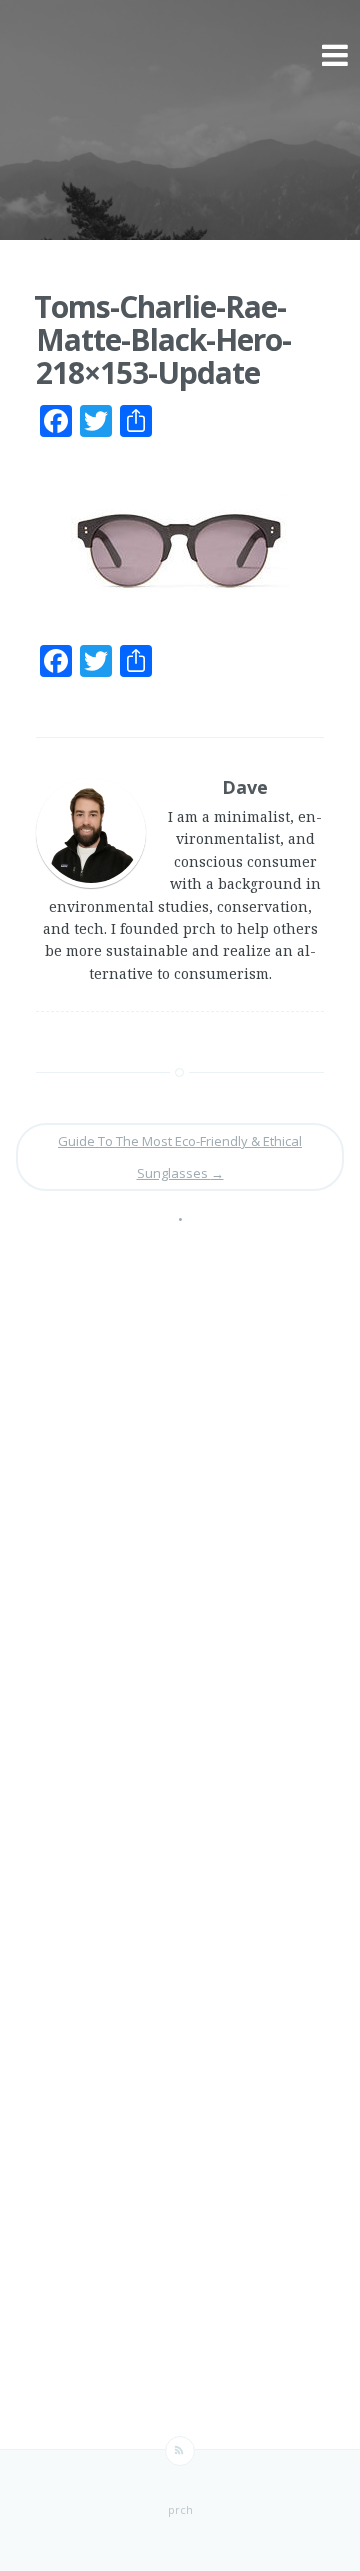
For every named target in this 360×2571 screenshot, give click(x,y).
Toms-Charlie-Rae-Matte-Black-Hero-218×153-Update (162, 339)
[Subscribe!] (180, 2451)
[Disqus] (180, 1527)
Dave (245, 787)
